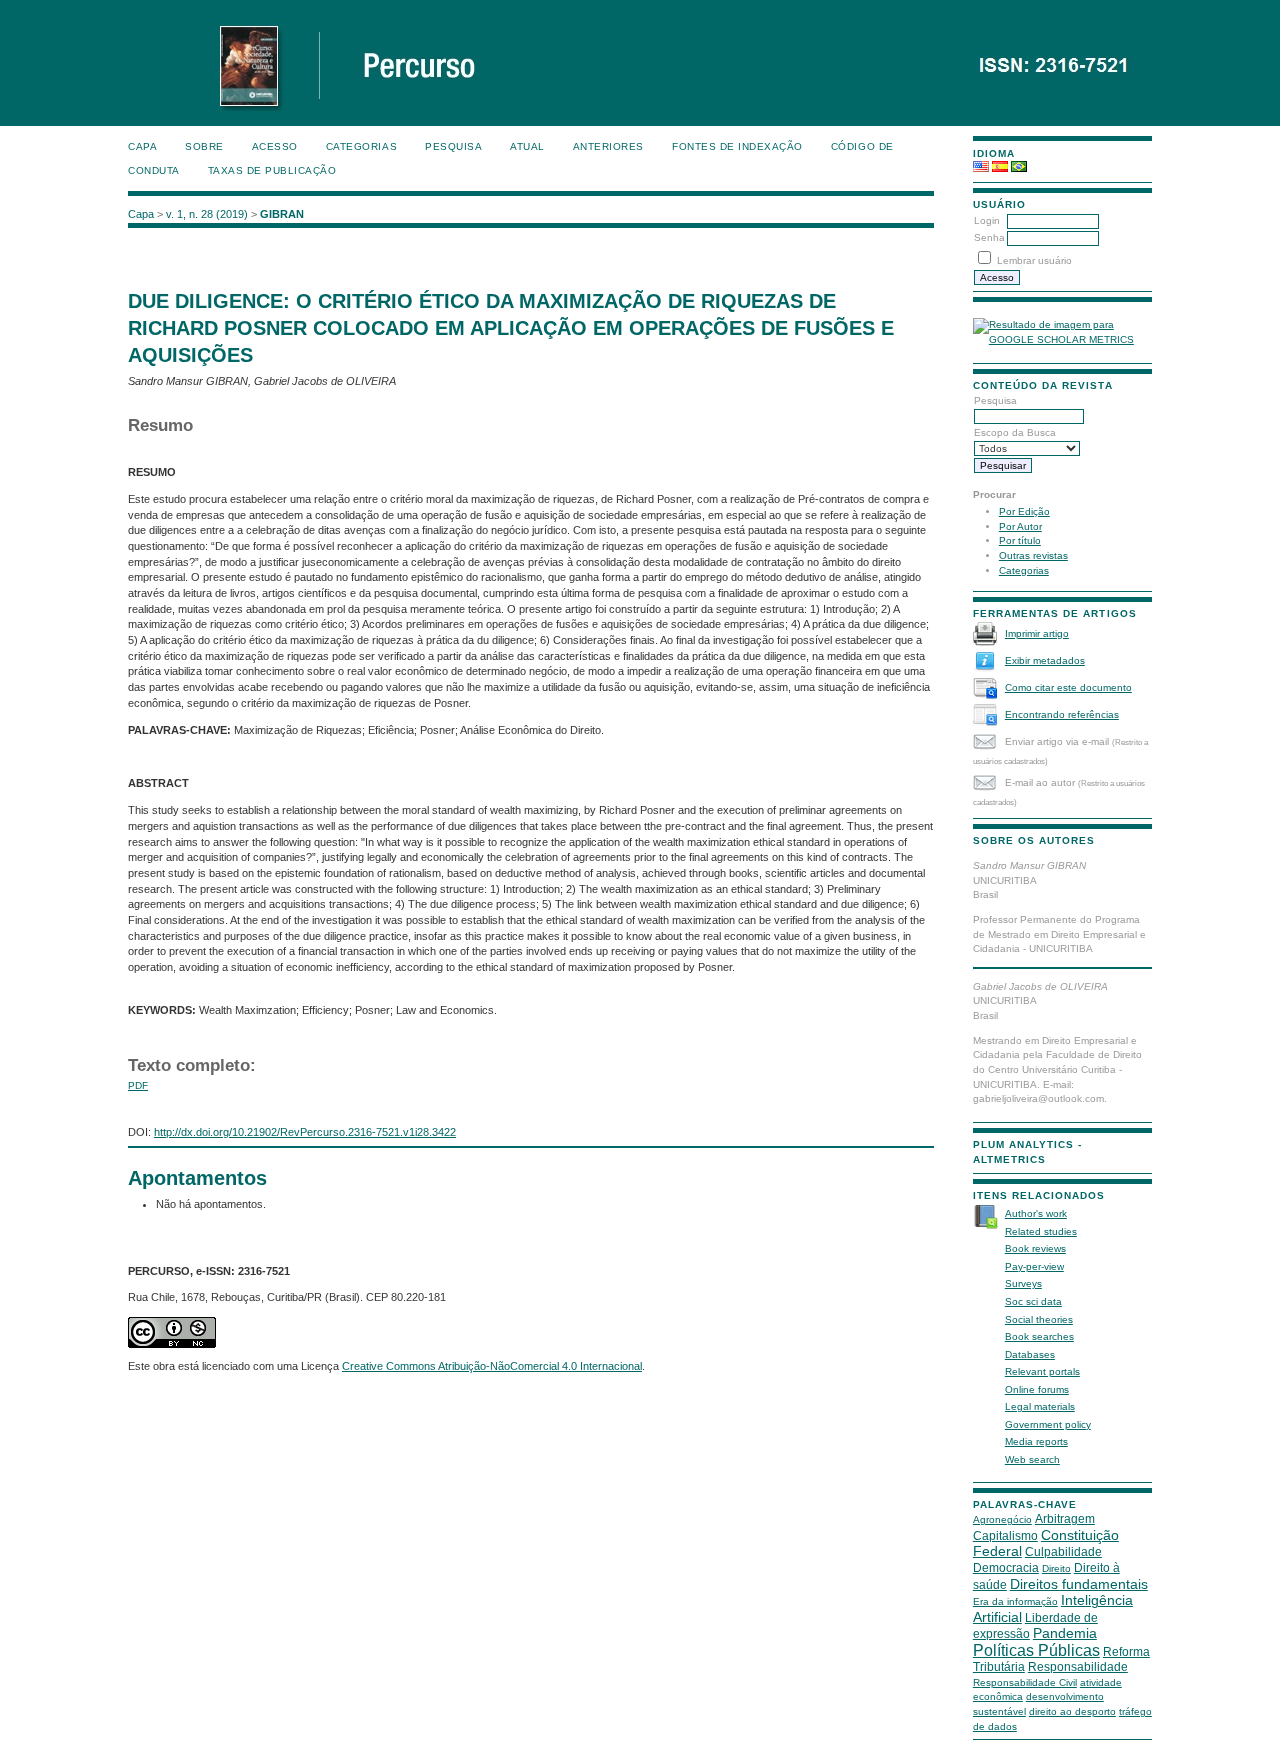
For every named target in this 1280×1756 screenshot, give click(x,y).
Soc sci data (1033, 1301)
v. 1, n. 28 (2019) (207, 214)
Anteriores (608, 146)
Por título (1020, 540)
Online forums (1037, 1389)
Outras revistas (1033, 555)
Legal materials (1040, 1406)
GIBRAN (282, 214)
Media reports (1036, 1441)
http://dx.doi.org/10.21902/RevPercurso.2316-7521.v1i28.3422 (305, 1132)
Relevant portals (1042, 1371)
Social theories (1039, 1319)
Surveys (1023, 1283)
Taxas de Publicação (272, 170)
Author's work (1036, 1213)
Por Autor (1020, 526)
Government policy (1048, 1424)
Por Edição (1024, 511)
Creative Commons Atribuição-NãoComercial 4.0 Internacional (492, 1366)
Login (987, 220)
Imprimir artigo (1037, 633)
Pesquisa (453, 146)
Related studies (1041, 1231)
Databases (1030, 1354)
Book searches (1039, 1336)
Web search (1032, 1459)
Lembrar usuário (1034, 260)
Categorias (1024, 570)
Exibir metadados (1045, 660)
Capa (142, 146)
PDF (138, 1085)
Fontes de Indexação (737, 146)
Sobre (204, 146)
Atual (527, 146)
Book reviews (1035, 1248)
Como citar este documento (1068, 687)
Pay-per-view (1034, 1266)
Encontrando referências (1062, 714)
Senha (989, 237)
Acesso (275, 146)
